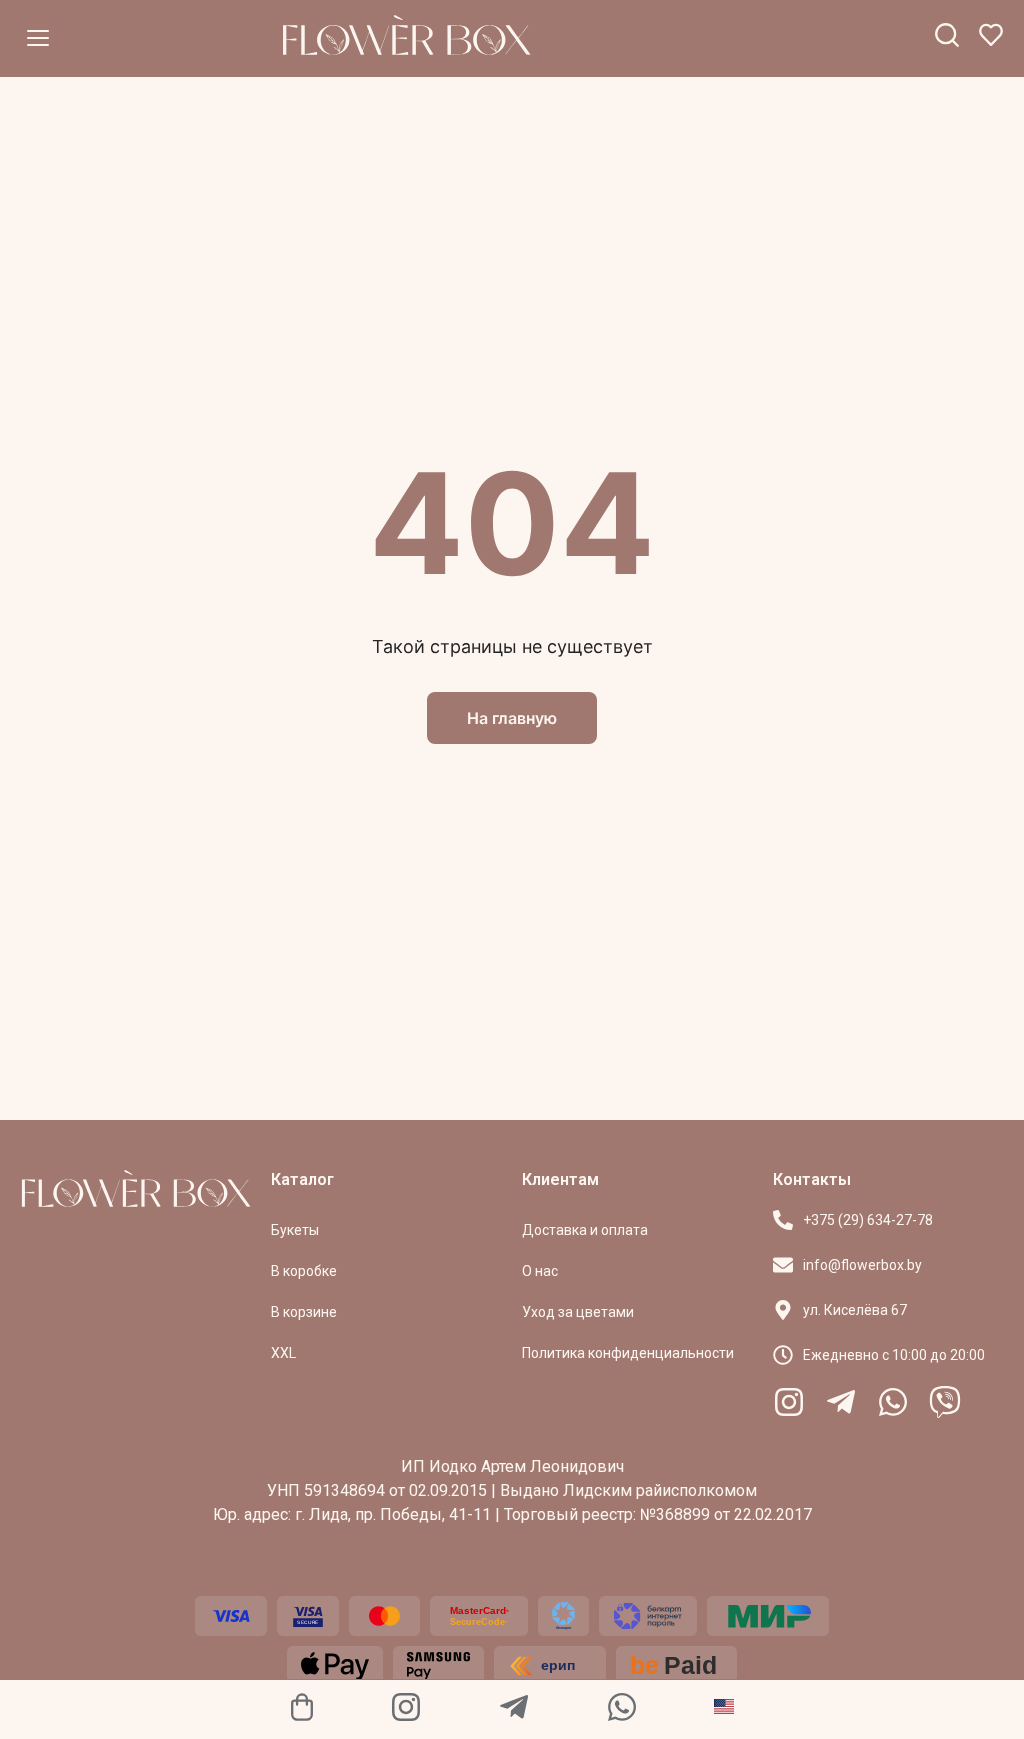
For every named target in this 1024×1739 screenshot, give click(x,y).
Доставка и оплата (585, 1230)
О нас (540, 1271)
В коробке (304, 1271)
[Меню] (38, 38)
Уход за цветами (578, 1312)
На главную (512, 718)
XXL (283, 1353)
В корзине (304, 1312)
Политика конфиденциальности (628, 1353)
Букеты (295, 1230)
